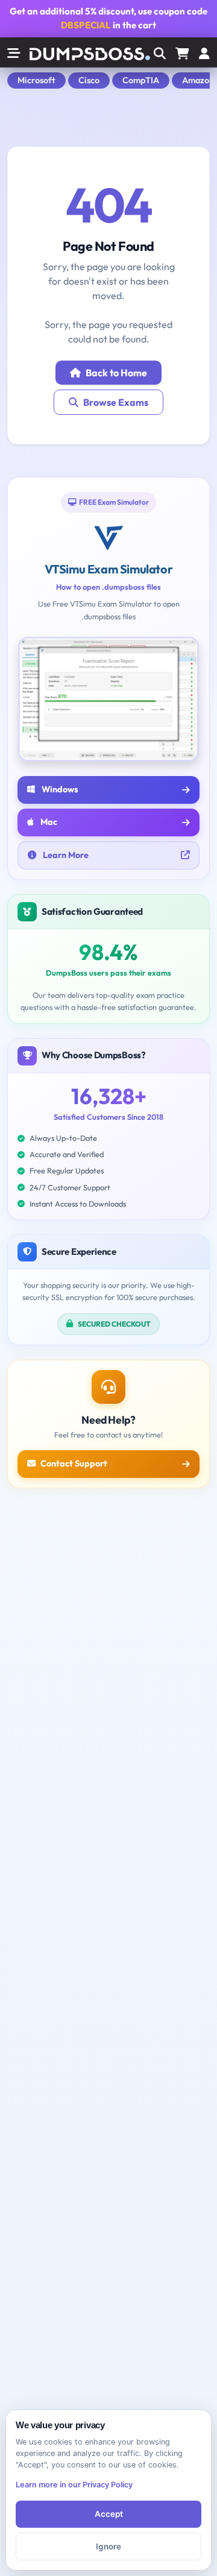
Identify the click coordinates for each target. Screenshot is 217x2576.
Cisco (89, 80)
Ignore (108, 2546)
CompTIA (141, 80)
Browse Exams (116, 402)
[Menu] (204, 54)
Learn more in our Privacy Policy (74, 2485)
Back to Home (116, 373)
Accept (109, 2514)
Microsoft (36, 80)
